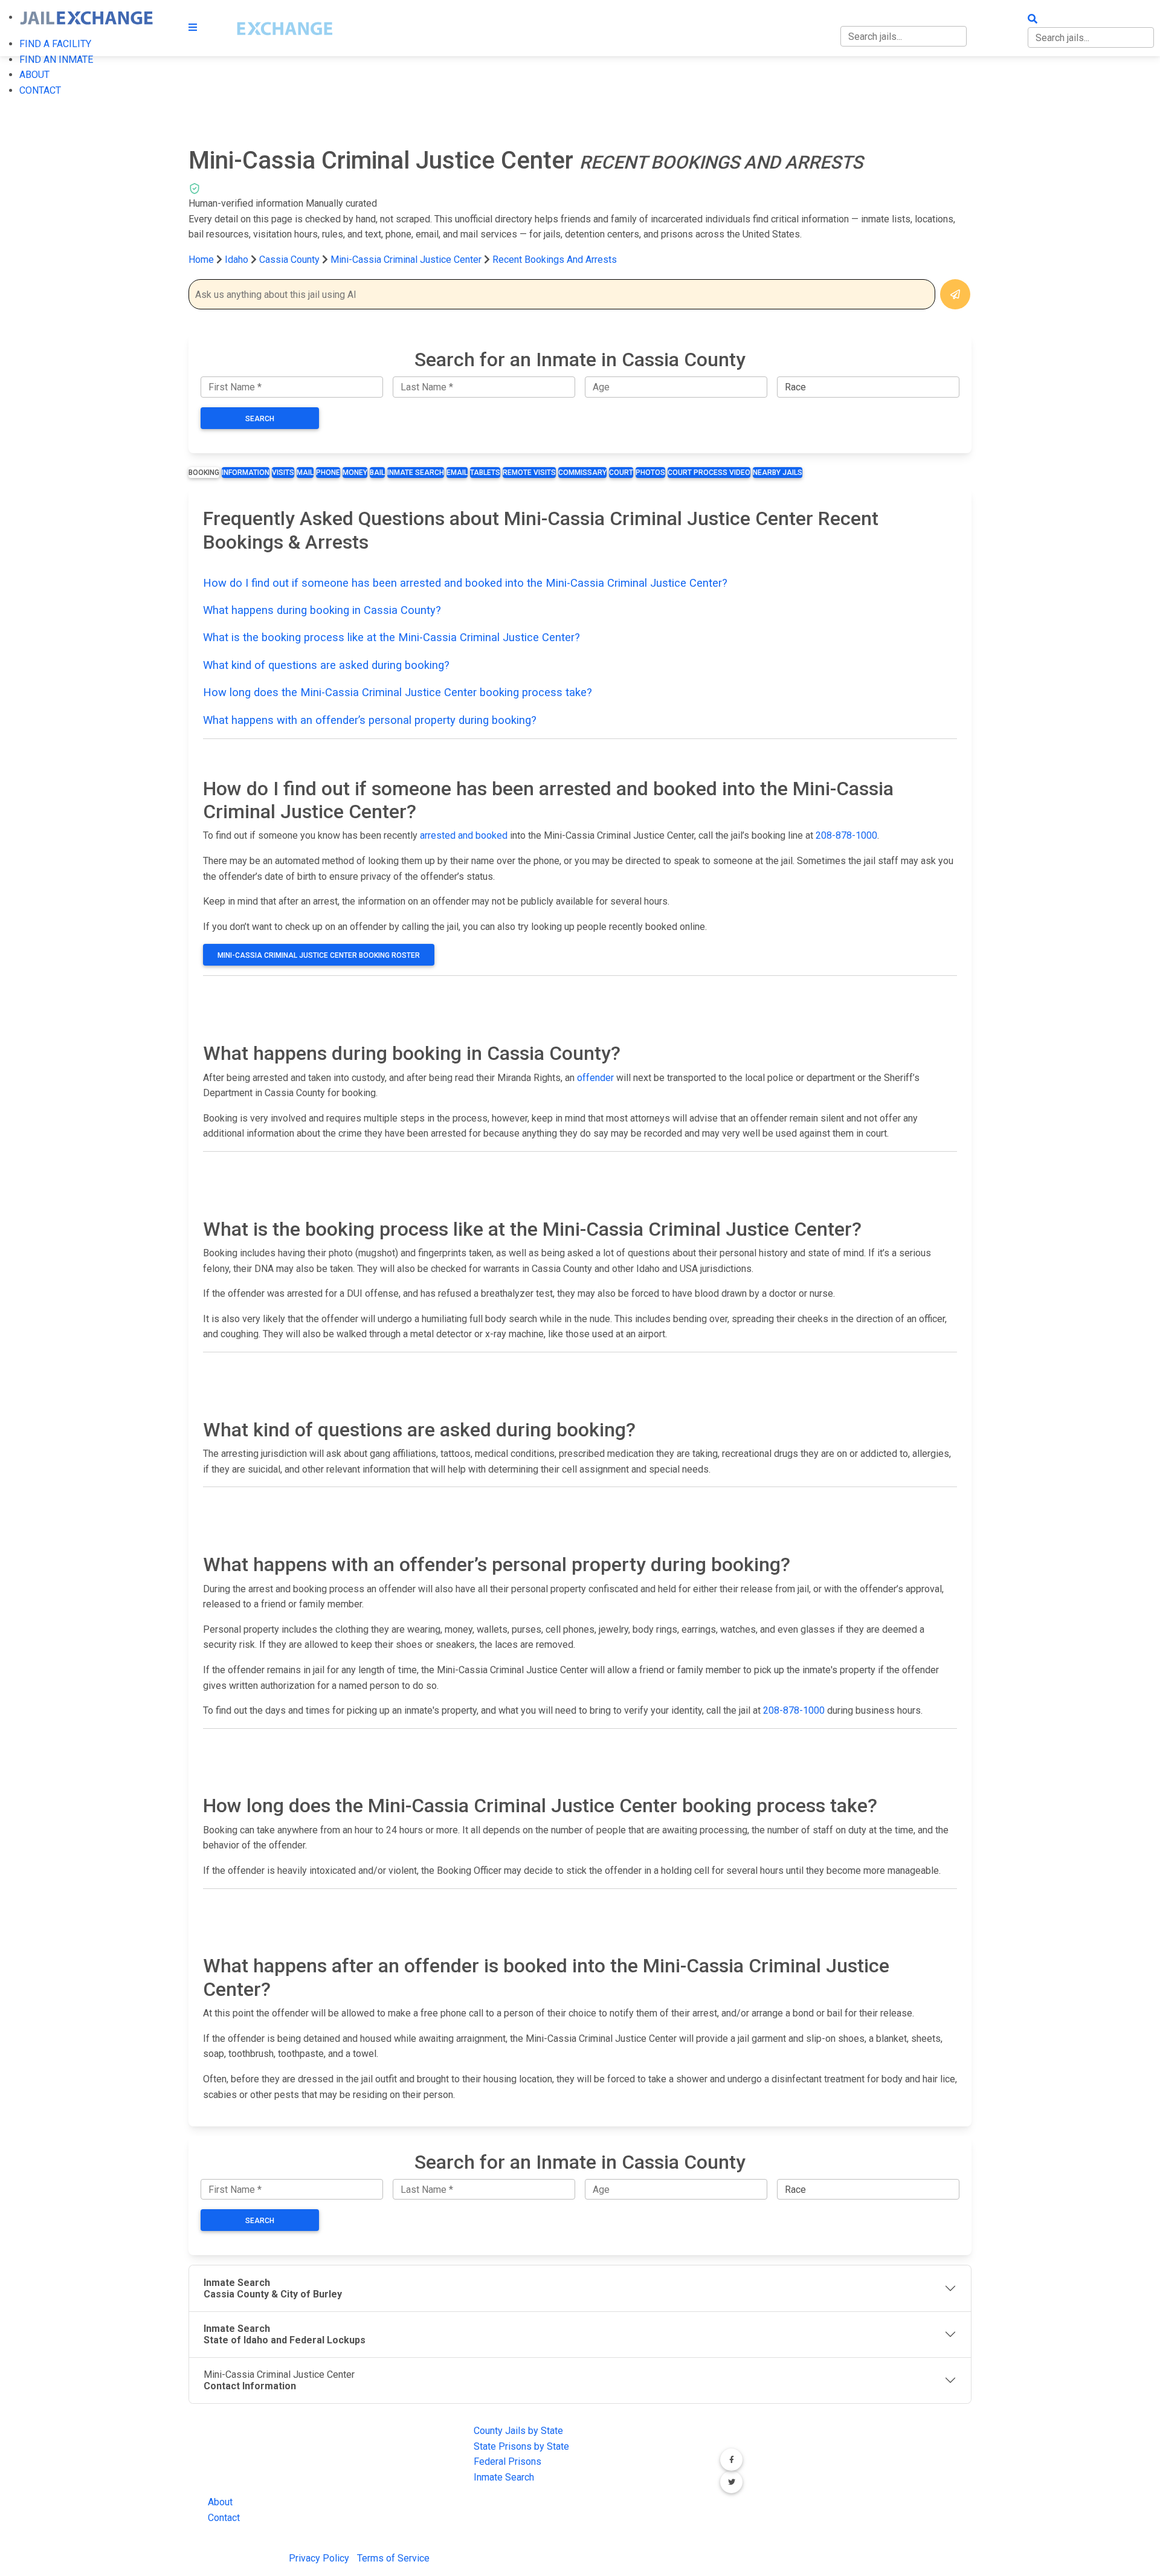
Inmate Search (416, 473)
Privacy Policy (319, 2558)
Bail (377, 473)
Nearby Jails (778, 473)
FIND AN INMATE (56, 60)
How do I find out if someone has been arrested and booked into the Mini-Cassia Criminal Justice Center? (465, 583)
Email (457, 473)
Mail (305, 473)
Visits (283, 473)
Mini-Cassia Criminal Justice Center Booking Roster (319, 955)
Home (201, 260)
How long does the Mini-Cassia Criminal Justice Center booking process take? (398, 692)
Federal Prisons (507, 2461)
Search (260, 419)
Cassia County (291, 260)
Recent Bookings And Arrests (555, 260)
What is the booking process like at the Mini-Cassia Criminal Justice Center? (391, 637)
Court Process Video (709, 473)
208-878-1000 (846, 835)
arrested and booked (464, 835)
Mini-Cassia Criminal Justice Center (406, 260)
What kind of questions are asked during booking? (326, 665)
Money (355, 473)
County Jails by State (518, 2431)
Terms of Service (393, 2558)
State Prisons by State (521, 2446)
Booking (204, 473)
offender (595, 1078)
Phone (328, 473)
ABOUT (34, 75)
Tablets (485, 473)
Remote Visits (529, 473)
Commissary (582, 473)
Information (246, 473)
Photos (650, 473)
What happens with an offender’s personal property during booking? (370, 720)
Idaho (237, 260)
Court (621, 473)
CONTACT (40, 90)
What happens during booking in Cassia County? (322, 610)
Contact (224, 2518)
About (220, 2502)
